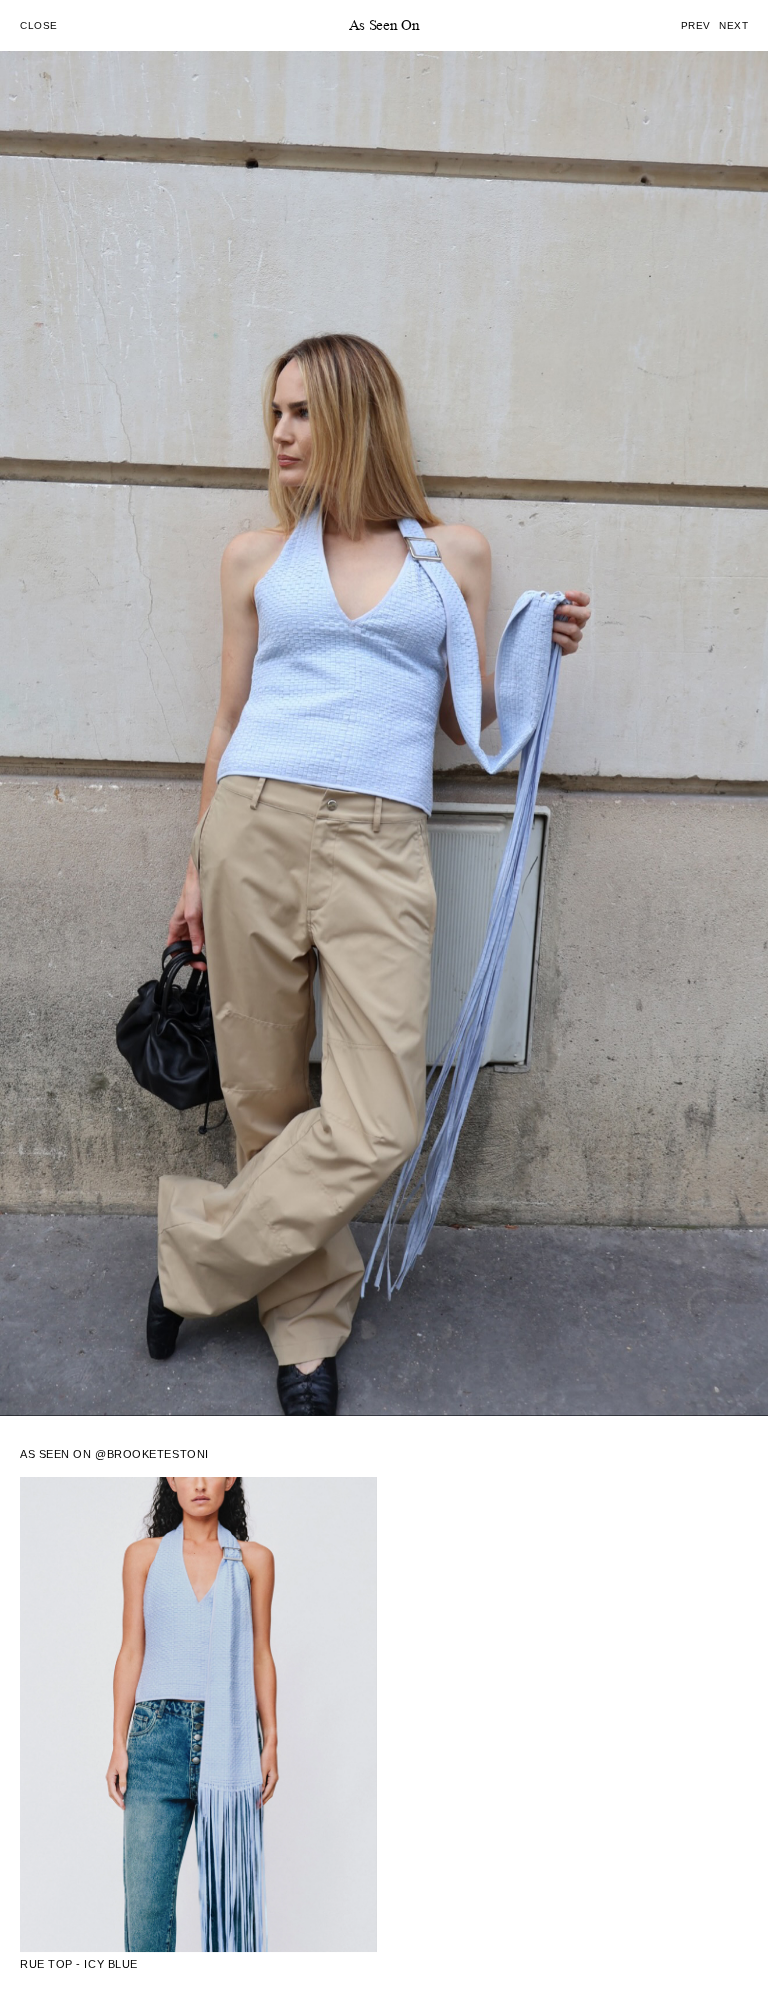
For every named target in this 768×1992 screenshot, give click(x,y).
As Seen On (384, 25)
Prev (696, 25)
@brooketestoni (152, 1454)
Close (39, 25)
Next (733, 25)
